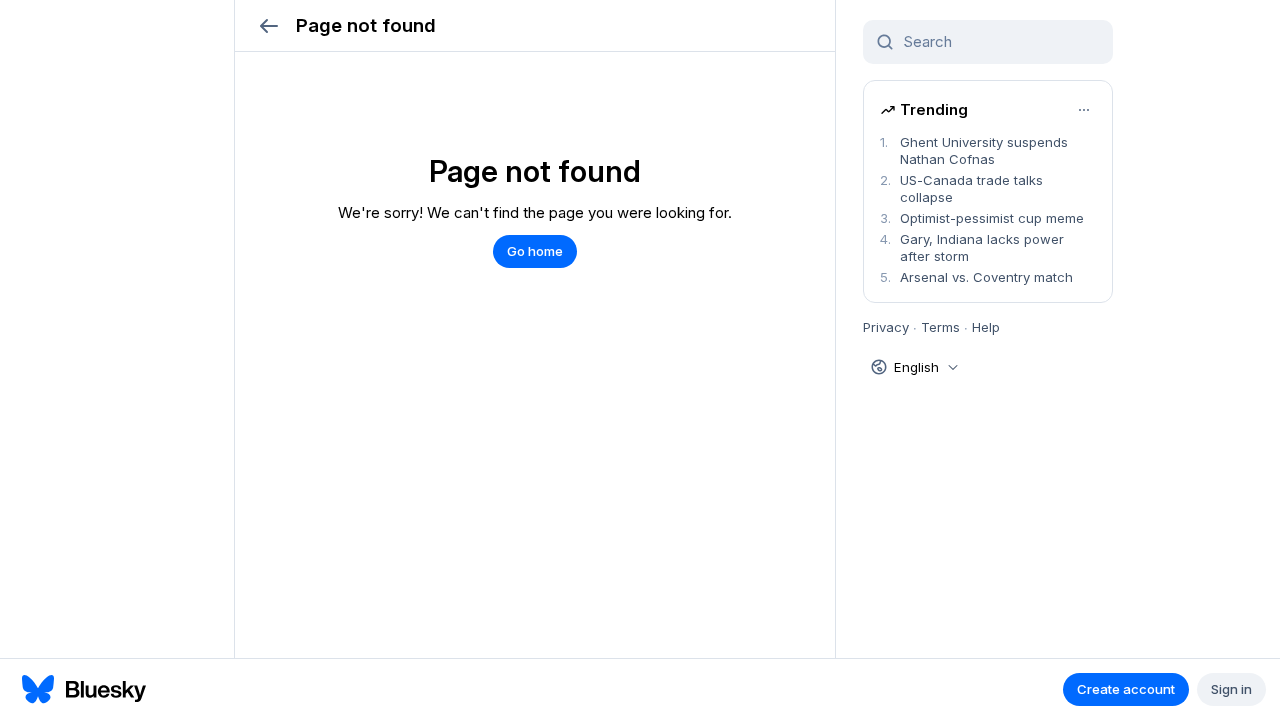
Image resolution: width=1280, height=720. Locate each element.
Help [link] (986, 327)
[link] (988, 151)
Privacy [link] (886, 327)
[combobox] (1000, 42)
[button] (268, 25)
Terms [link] (940, 327)
